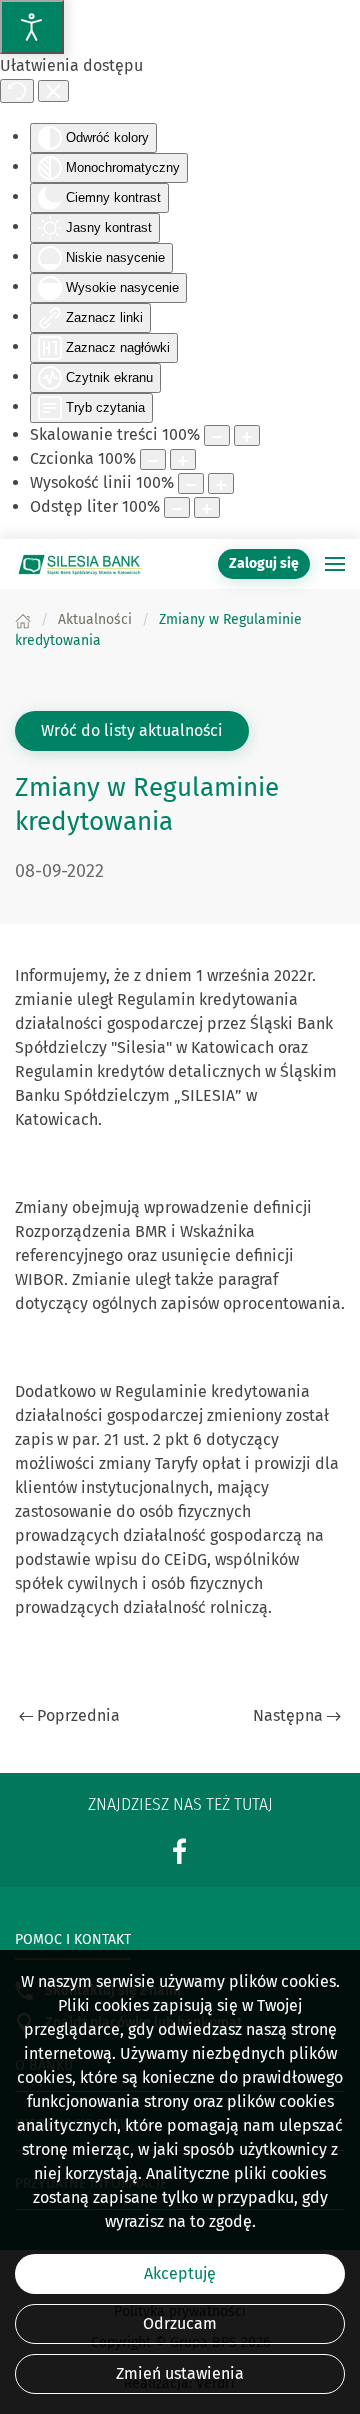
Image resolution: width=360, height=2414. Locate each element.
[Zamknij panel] (53, 91)
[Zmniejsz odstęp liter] (177, 507)
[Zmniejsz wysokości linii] (191, 483)
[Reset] (17, 91)
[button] (335, 564)
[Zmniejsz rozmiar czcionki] (153, 459)
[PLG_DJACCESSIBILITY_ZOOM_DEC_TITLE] (217, 435)
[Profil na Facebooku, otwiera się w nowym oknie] (180, 1850)
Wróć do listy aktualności (132, 730)
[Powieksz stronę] (247, 435)
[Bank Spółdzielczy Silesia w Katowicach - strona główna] (80, 564)
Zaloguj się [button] (264, 563)
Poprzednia (78, 1715)
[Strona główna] (23, 619)
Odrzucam (180, 2323)
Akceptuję (180, 2273)
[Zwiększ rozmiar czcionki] (183, 459)
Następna (288, 1715)
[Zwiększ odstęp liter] (207, 507)
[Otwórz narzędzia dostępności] (32, 27)
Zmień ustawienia (180, 2373)
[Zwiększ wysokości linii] (221, 483)
